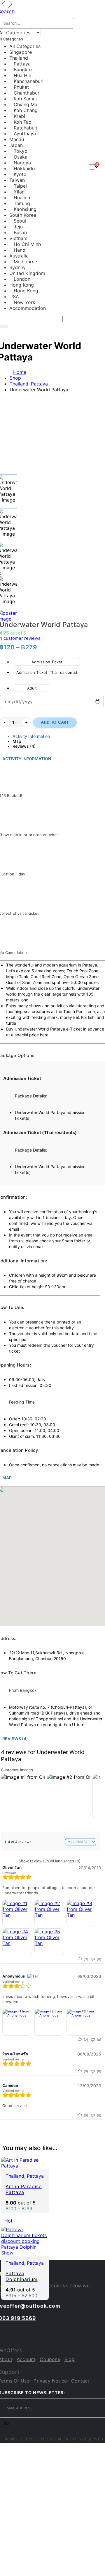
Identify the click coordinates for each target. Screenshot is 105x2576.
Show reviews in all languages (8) (50, 1861)
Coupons (50, 2359)
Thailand (15, 2176)
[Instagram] (15, 2332)
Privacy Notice (50, 2381)
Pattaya (35, 2176)
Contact (80, 2381)
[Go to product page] (25, 2163)
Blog (70, 2359)
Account (26, 2359)
